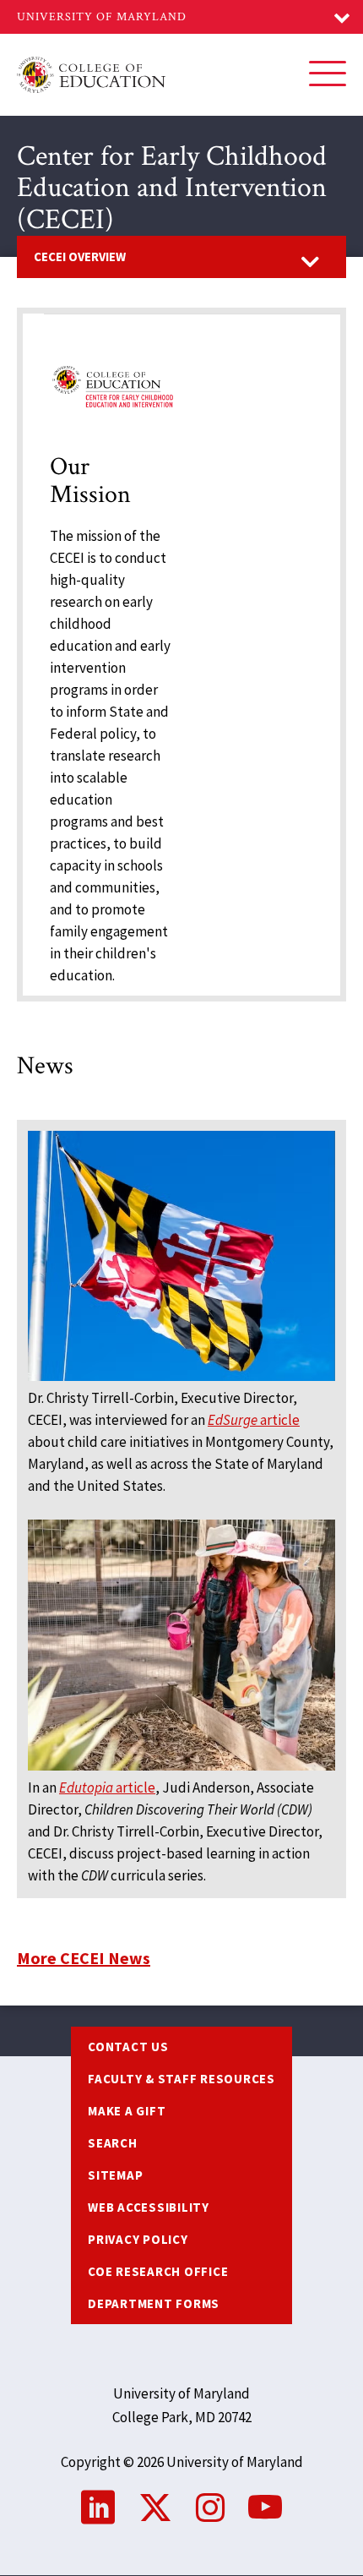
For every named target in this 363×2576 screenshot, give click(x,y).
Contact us (128, 2047)
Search (113, 2143)
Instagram (210, 2508)
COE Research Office (158, 2271)
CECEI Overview (80, 257)
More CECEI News (84, 1958)
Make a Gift (127, 2111)
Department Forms (154, 2303)
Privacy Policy (138, 2239)
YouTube (265, 2508)
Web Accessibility (149, 2207)
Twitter (155, 2508)
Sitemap (115, 2175)
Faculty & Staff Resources (181, 2079)
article (254, 1420)
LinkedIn (98, 2508)
